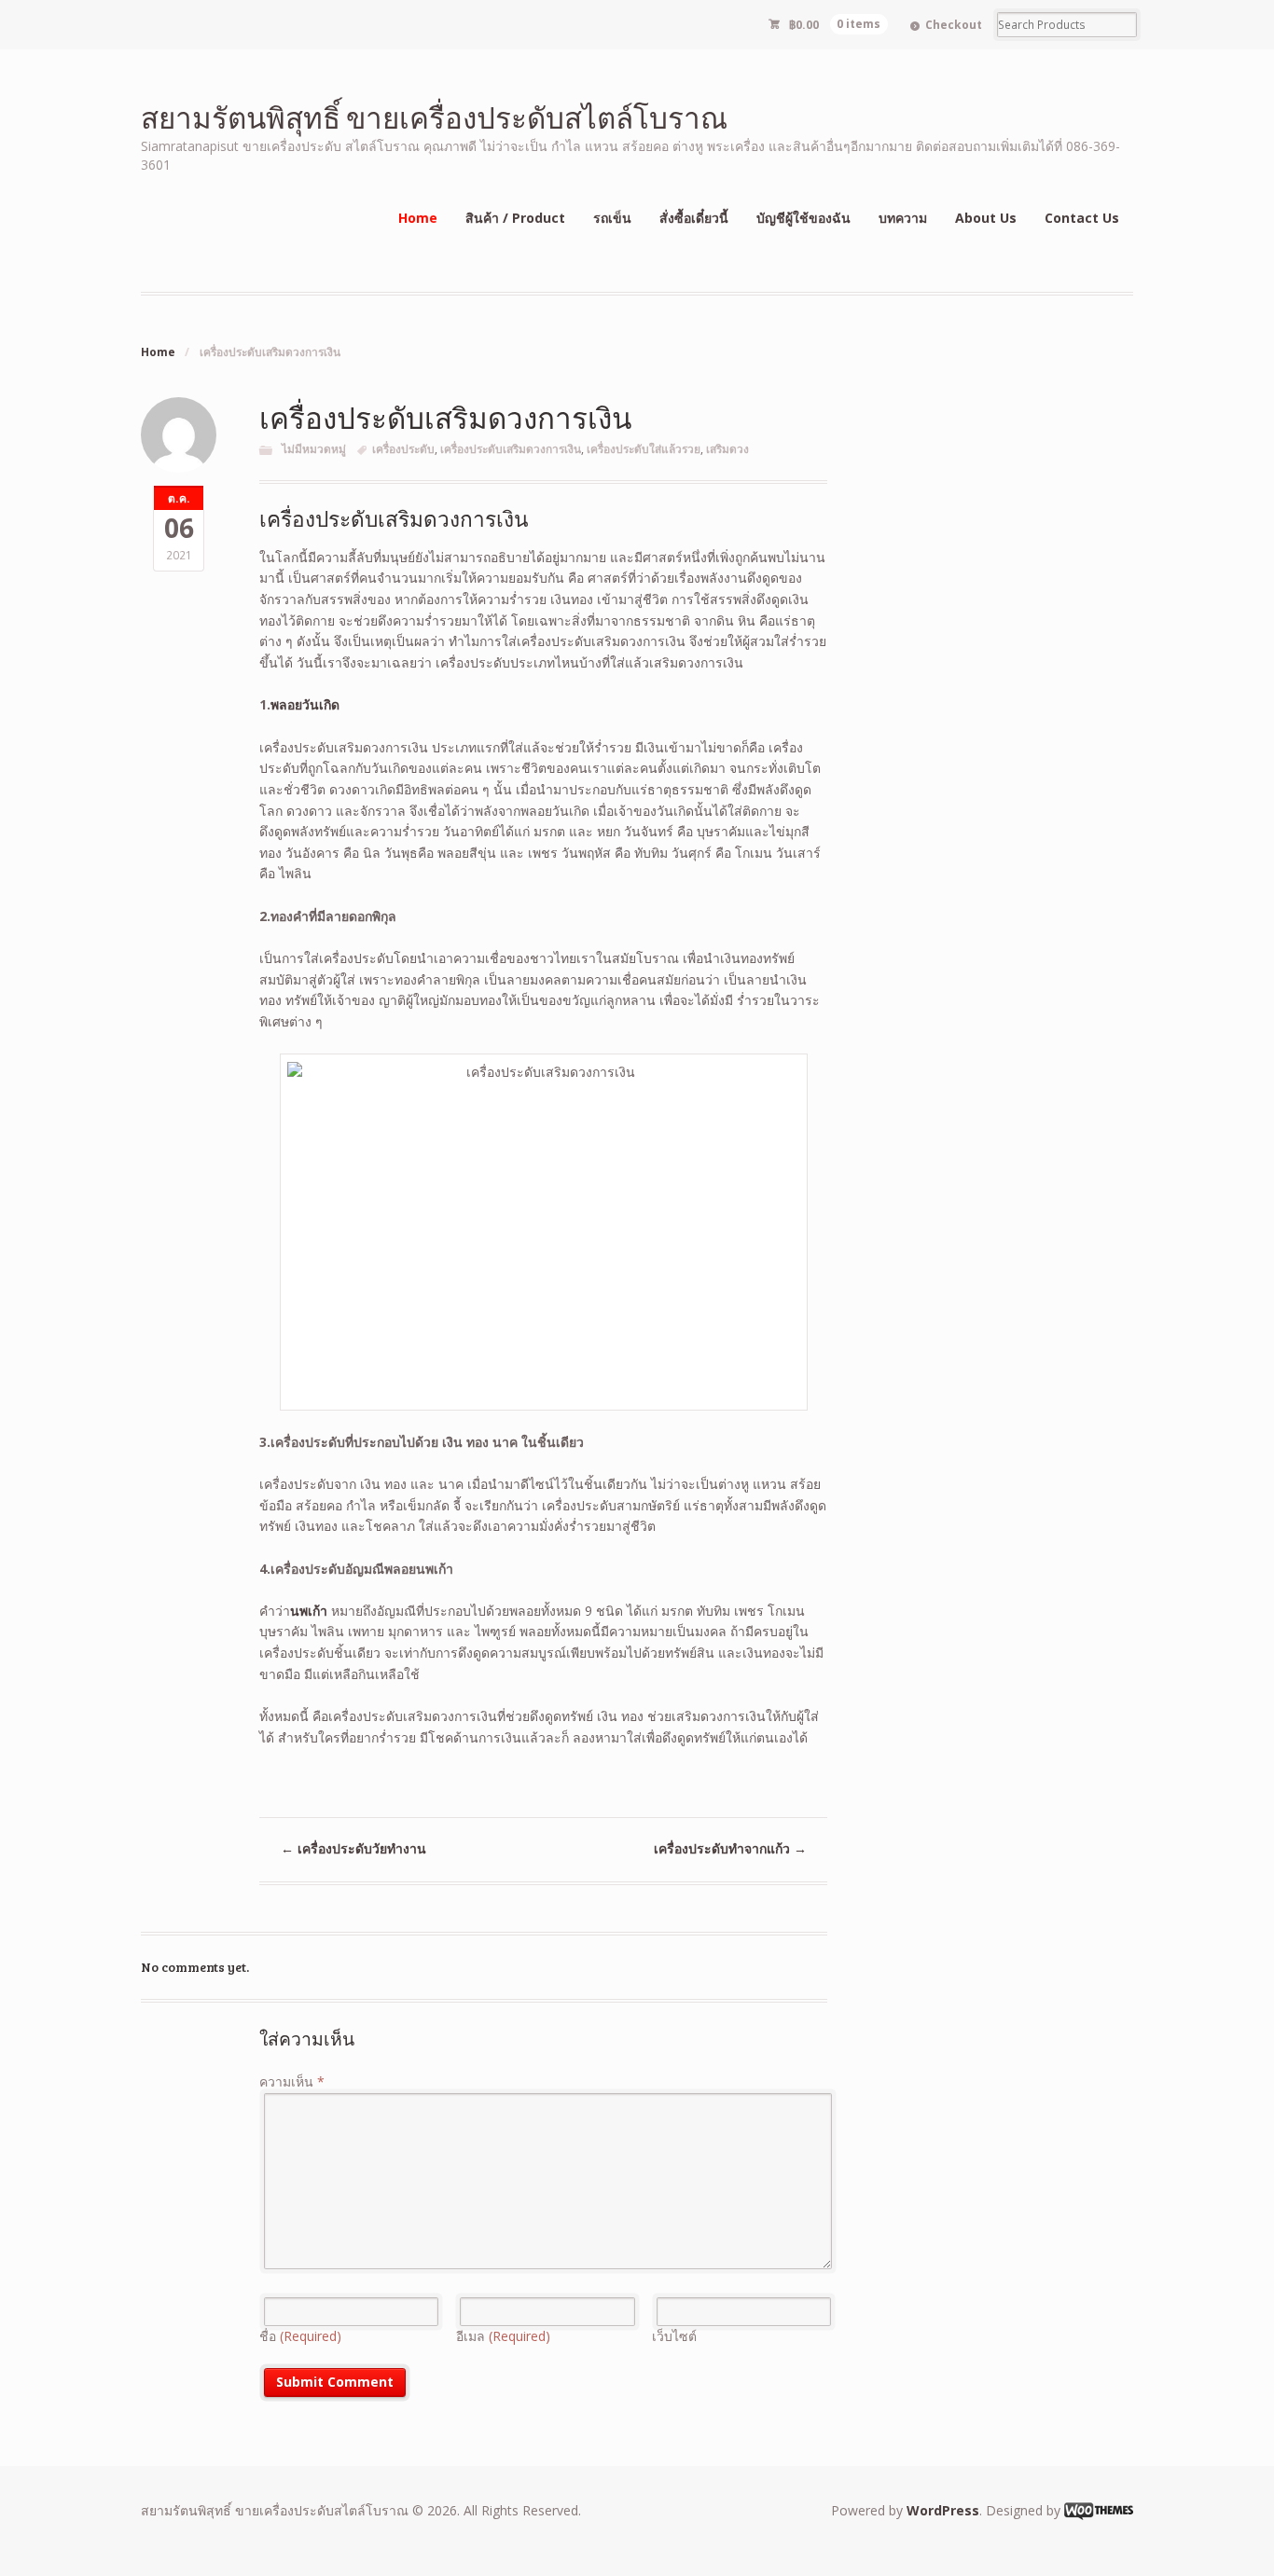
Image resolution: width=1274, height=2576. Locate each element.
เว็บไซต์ (674, 2336)
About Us (986, 218)
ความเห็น (292, 2081)
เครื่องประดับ (403, 449)
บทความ (903, 218)
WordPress (943, 2510)
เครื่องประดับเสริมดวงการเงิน (511, 449)
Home (418, 218)
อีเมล (503, 2336)
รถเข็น (612, 218)
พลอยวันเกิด (305, 704)
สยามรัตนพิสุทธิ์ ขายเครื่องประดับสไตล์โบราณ (434, 117)
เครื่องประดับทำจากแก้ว (730, 1848)
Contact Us (1082, 218)
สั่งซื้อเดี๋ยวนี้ (694, 218)
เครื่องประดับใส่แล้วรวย (644, 449)
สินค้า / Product (515, 218)
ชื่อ (300, 2336)
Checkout (954, 25)
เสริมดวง (727, 449)
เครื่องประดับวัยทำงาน (353, 1848)
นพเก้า (309, 1611)
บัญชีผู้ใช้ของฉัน (803, 218)
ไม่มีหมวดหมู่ (314, 449)
